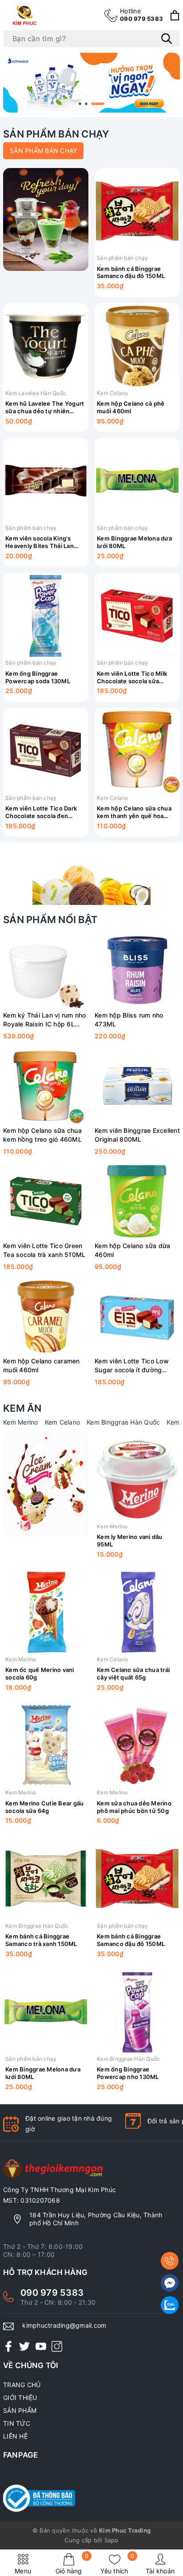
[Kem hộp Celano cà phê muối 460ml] (137, 346)
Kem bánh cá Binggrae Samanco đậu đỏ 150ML (131, 272)
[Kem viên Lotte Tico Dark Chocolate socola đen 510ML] (46, 751)
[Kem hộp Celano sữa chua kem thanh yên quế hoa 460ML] (137, 751)
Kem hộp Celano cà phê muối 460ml (131, 407)
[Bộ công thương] (91, 2498)
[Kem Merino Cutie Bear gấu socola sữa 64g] (46, 1745)
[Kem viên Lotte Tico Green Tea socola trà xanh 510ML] (46, 1201)
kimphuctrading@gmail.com (64, 2325)
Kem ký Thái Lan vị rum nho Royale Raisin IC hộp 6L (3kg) (45, 1020)
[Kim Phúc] (26, 15)
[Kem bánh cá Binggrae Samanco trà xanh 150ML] (46, 1879)
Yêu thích (117, 2564)
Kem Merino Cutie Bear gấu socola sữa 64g (44, 1807)
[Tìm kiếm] (167, 39)
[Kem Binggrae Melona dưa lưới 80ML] (137, 481)
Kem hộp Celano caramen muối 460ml (42, 1365)
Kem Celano (113, 393)
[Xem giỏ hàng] (175, 15)
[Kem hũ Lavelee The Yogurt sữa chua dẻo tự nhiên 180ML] (46, 346)
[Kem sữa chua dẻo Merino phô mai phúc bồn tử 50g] (137, 1745)
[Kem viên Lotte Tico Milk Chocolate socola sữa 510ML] (137, 616)
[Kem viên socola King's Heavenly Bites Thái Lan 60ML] (46, 481)
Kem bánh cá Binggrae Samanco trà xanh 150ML (41, 1940)
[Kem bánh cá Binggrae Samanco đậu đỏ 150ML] (137, 211)
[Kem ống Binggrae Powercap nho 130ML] (137, 2012)
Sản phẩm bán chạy (122, 258)
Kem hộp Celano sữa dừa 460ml (133, 1250)
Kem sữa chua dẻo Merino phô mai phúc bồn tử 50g (134, 1807)
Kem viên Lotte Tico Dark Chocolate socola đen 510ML (41, 812)
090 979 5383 (141, 15)
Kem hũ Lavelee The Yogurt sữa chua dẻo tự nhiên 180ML (45, 407)
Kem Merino (21, 1422)
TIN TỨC (17, 2423)
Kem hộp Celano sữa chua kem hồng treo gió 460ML (42, 1135)
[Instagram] (57, 2346)
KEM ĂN (22, 1408)
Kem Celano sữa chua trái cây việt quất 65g (133, 1674)
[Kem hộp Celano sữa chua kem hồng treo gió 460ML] (46, 1086)
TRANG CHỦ (22, 2385)
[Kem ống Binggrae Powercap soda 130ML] (46, 616)
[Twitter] (24, 2346)
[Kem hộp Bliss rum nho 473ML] (137, 971)
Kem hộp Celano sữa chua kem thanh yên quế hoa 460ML (134, 812)
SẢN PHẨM (20, 2410)
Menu (23, 2571)
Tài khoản (160, 2571)
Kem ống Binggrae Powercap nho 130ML (128, 2073)
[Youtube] (41, 2346)
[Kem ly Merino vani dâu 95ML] (137, 1479)
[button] (80, 104)
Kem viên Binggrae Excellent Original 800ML (137, 1135)
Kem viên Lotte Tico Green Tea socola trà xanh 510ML (44, 1250)
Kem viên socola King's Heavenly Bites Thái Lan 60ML (40, 542)
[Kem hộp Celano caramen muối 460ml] (46, 1316)
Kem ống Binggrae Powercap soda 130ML (38, 677)
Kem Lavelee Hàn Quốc (36, 393)
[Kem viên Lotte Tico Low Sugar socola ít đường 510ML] (137, 1316)
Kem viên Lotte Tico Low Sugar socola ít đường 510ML (132, 1366)
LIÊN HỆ (15, 2436)
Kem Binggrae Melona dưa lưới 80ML (134, 542)
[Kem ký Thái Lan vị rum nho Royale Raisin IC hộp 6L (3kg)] (46, 971)
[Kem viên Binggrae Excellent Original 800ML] (137, 1086)
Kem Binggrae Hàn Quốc (123, 1422)
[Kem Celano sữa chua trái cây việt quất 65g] (137, 1612)
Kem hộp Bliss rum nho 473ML (129, 1020)
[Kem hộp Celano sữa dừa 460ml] (137, 1201)
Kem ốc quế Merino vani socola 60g (40, 1674)
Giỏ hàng (72, 2564)
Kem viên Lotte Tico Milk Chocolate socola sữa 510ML (132, 677)
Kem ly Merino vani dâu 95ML (130, 1541)
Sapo (111, 2540)
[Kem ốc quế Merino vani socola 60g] (46, 1612)
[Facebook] (8, 2346)
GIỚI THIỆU (20, 2398)
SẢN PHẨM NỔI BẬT (50, 920)
